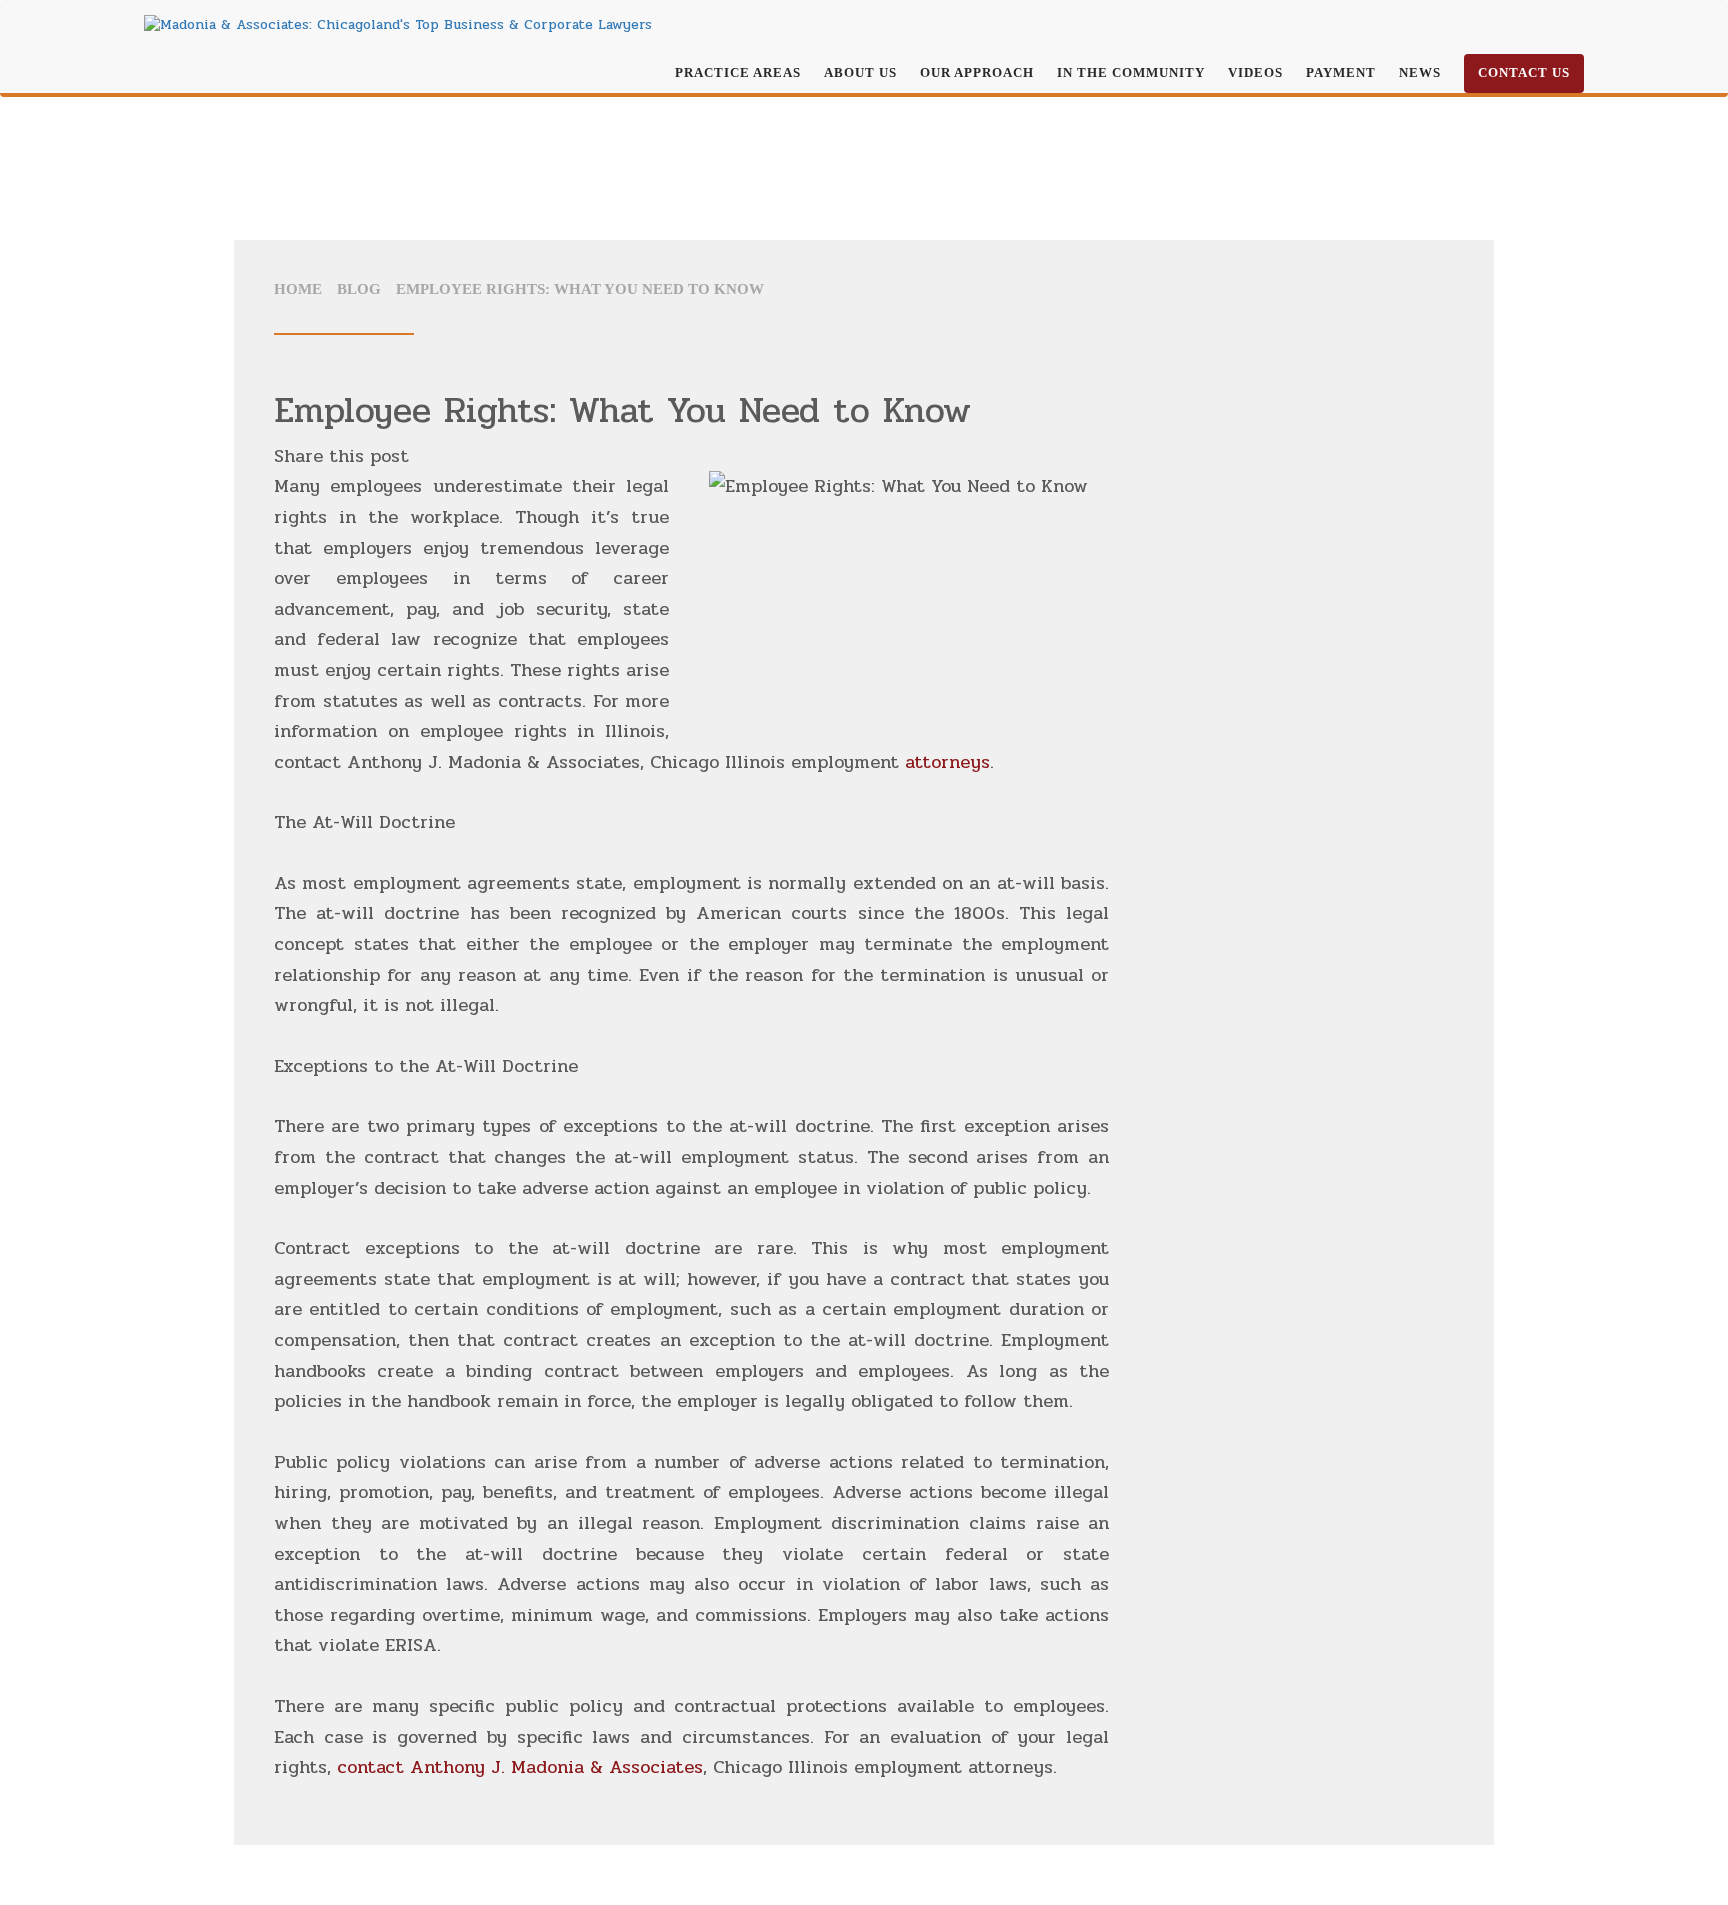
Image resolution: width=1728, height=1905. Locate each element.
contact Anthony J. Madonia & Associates (520, 1767)
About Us (860, 72)
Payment (1341, 72)
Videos (1255, 72)
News (1420, 72)
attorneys (947, 762)
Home (298, 289)
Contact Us (1524, 72)
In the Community (1131, 72)
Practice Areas (738, 72)
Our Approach (977, 72)
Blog (359, 289)
